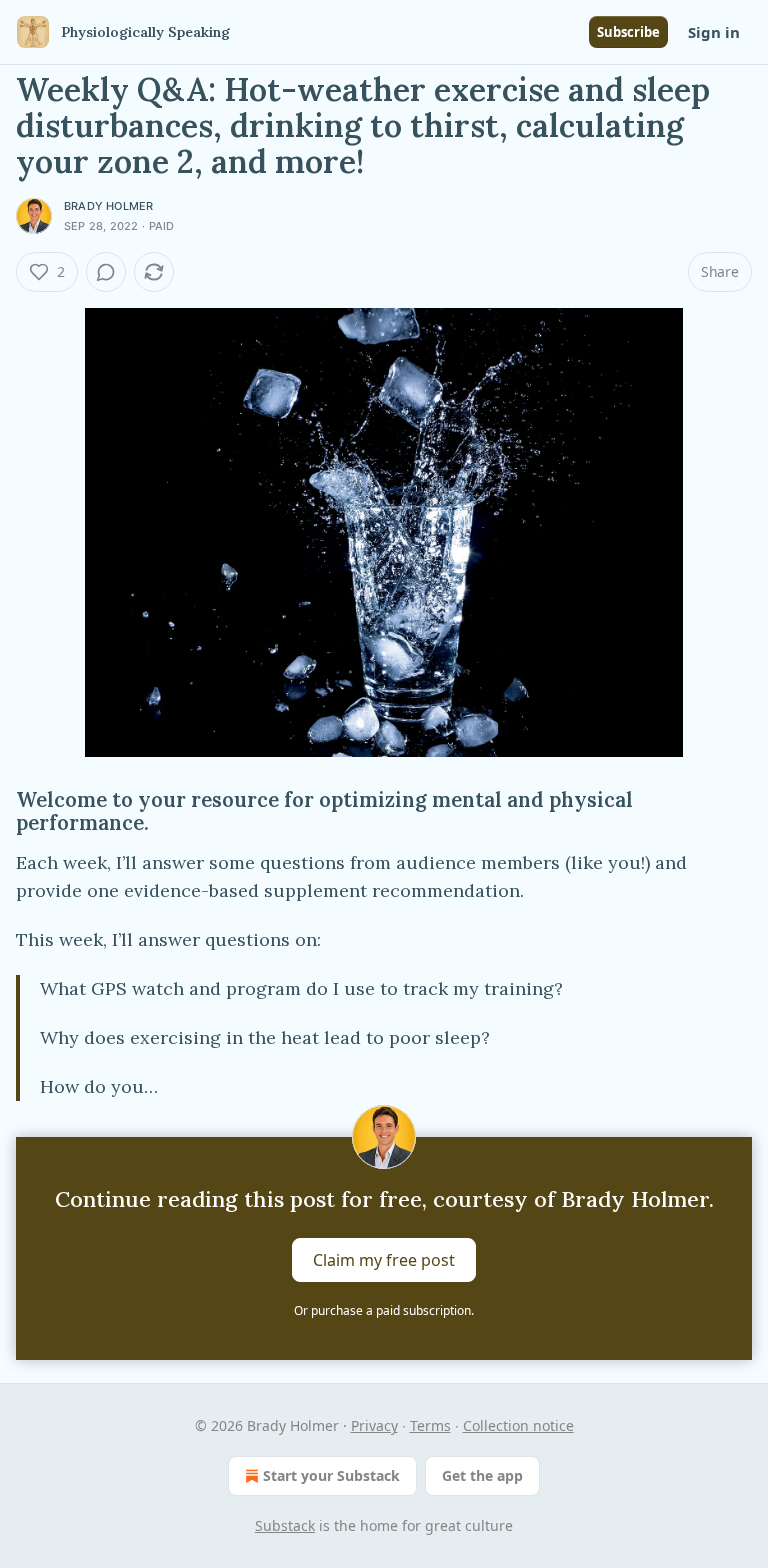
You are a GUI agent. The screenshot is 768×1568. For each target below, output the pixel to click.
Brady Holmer (108, 206)
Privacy (374, 1425)
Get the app (482, 1475)
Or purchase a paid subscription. (384, 1310)
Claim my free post (384, 1260)
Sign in (714, 32)
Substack (285, 1525)
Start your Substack (331, 1475)
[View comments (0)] (106, 272)
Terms (430, 1425)
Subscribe (628, 32)
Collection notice (518, 1425)
